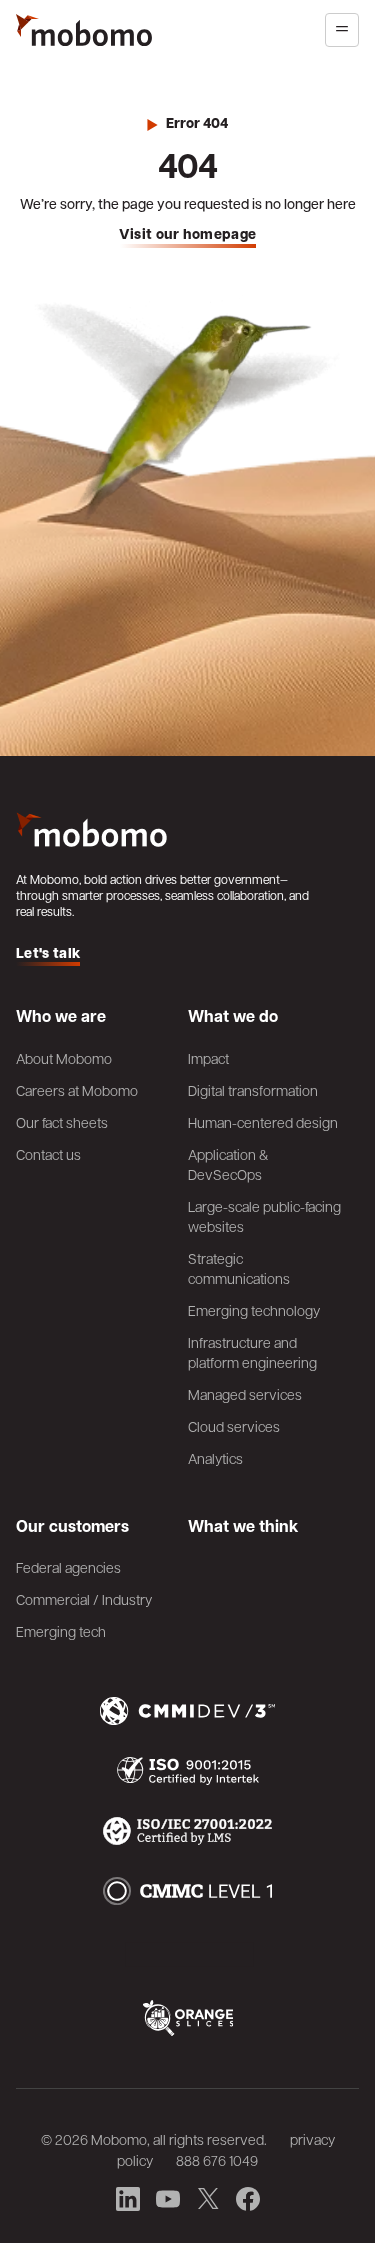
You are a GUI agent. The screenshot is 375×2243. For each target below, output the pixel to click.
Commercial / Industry (84, 1599)
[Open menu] (342, 30)
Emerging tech (61, 1631)
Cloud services (234, 1426)
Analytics (215, 1458)
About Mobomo (64, 1058)
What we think (243, 1526)
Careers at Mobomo (77, 1090)
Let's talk (48, 953)
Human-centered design (263, 1122)
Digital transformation (253, 1090)
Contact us (48, 1154)
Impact (208, 1058)
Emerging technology (254, 1310)
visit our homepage (188, 234)
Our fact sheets (62, 1122)
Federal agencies (68, 1567)
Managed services (245, 1394)
